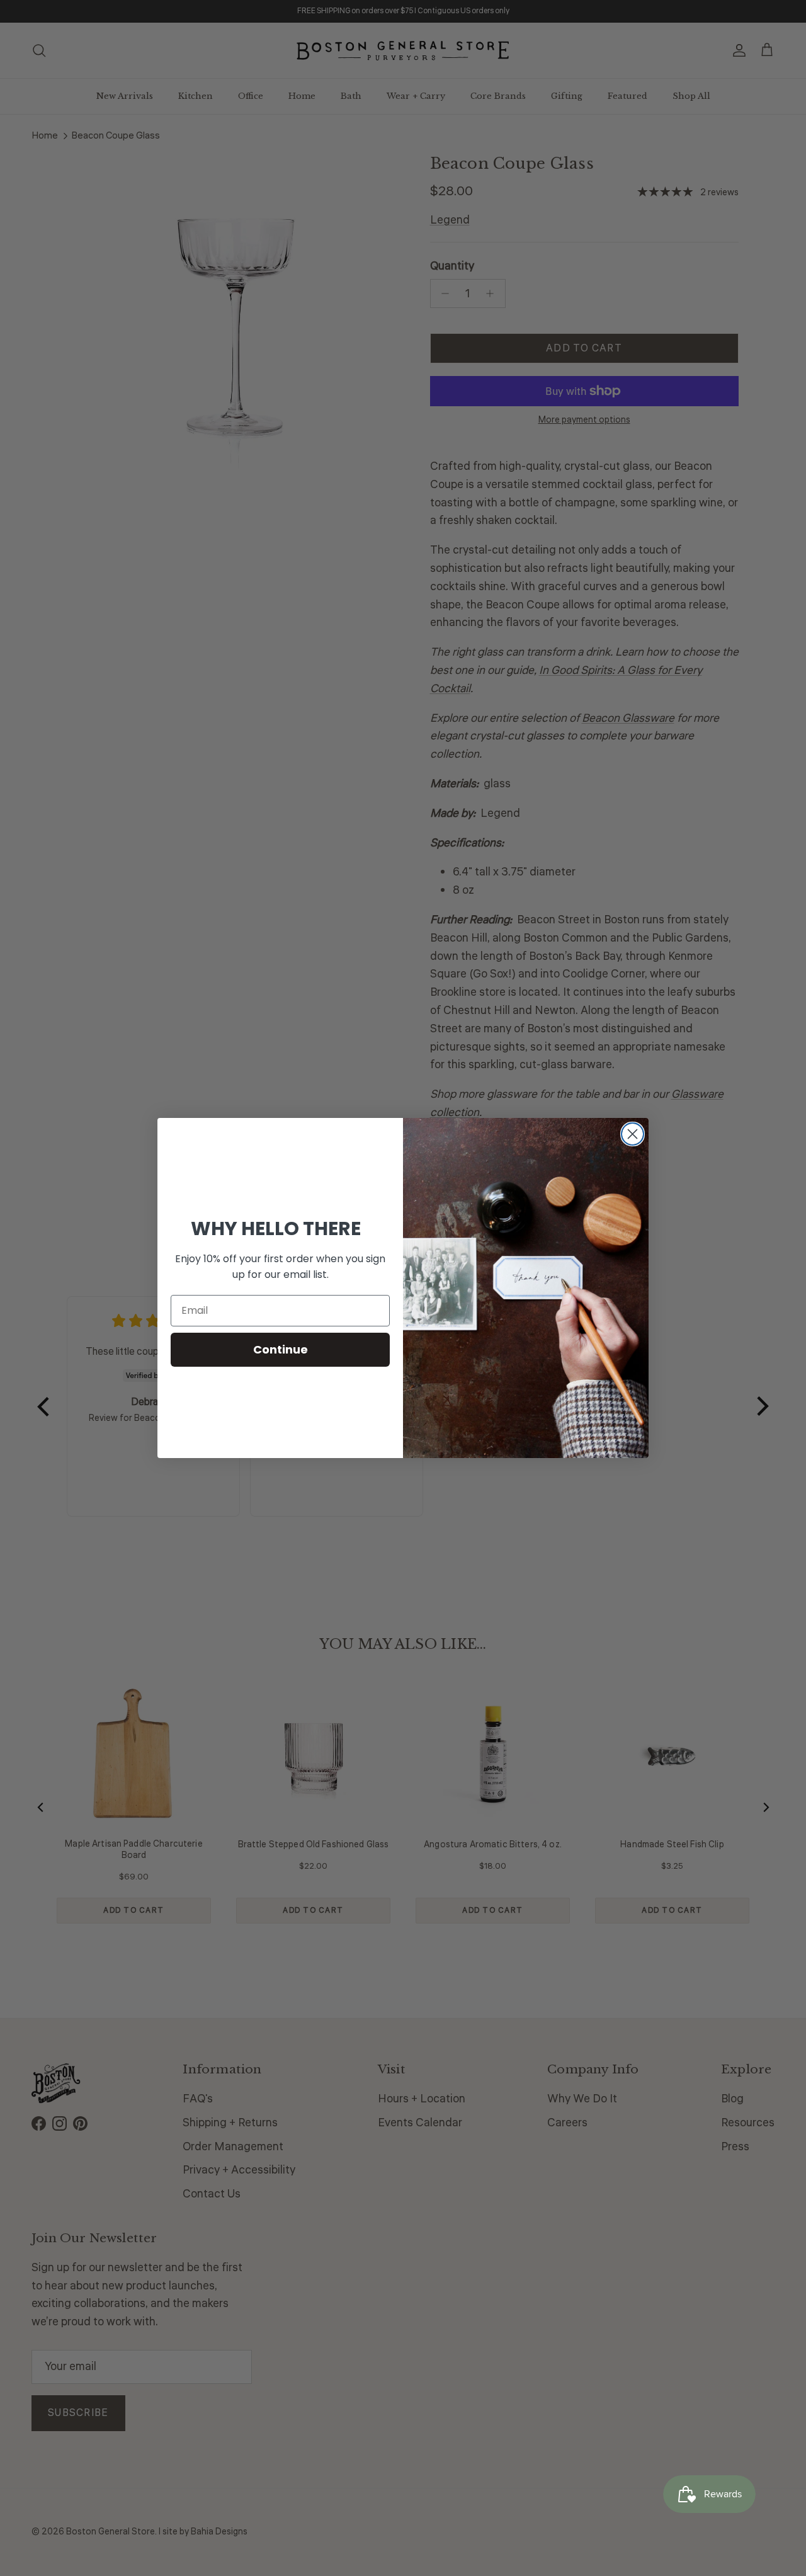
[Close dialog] (633, 1134)
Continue (281, 1349)
